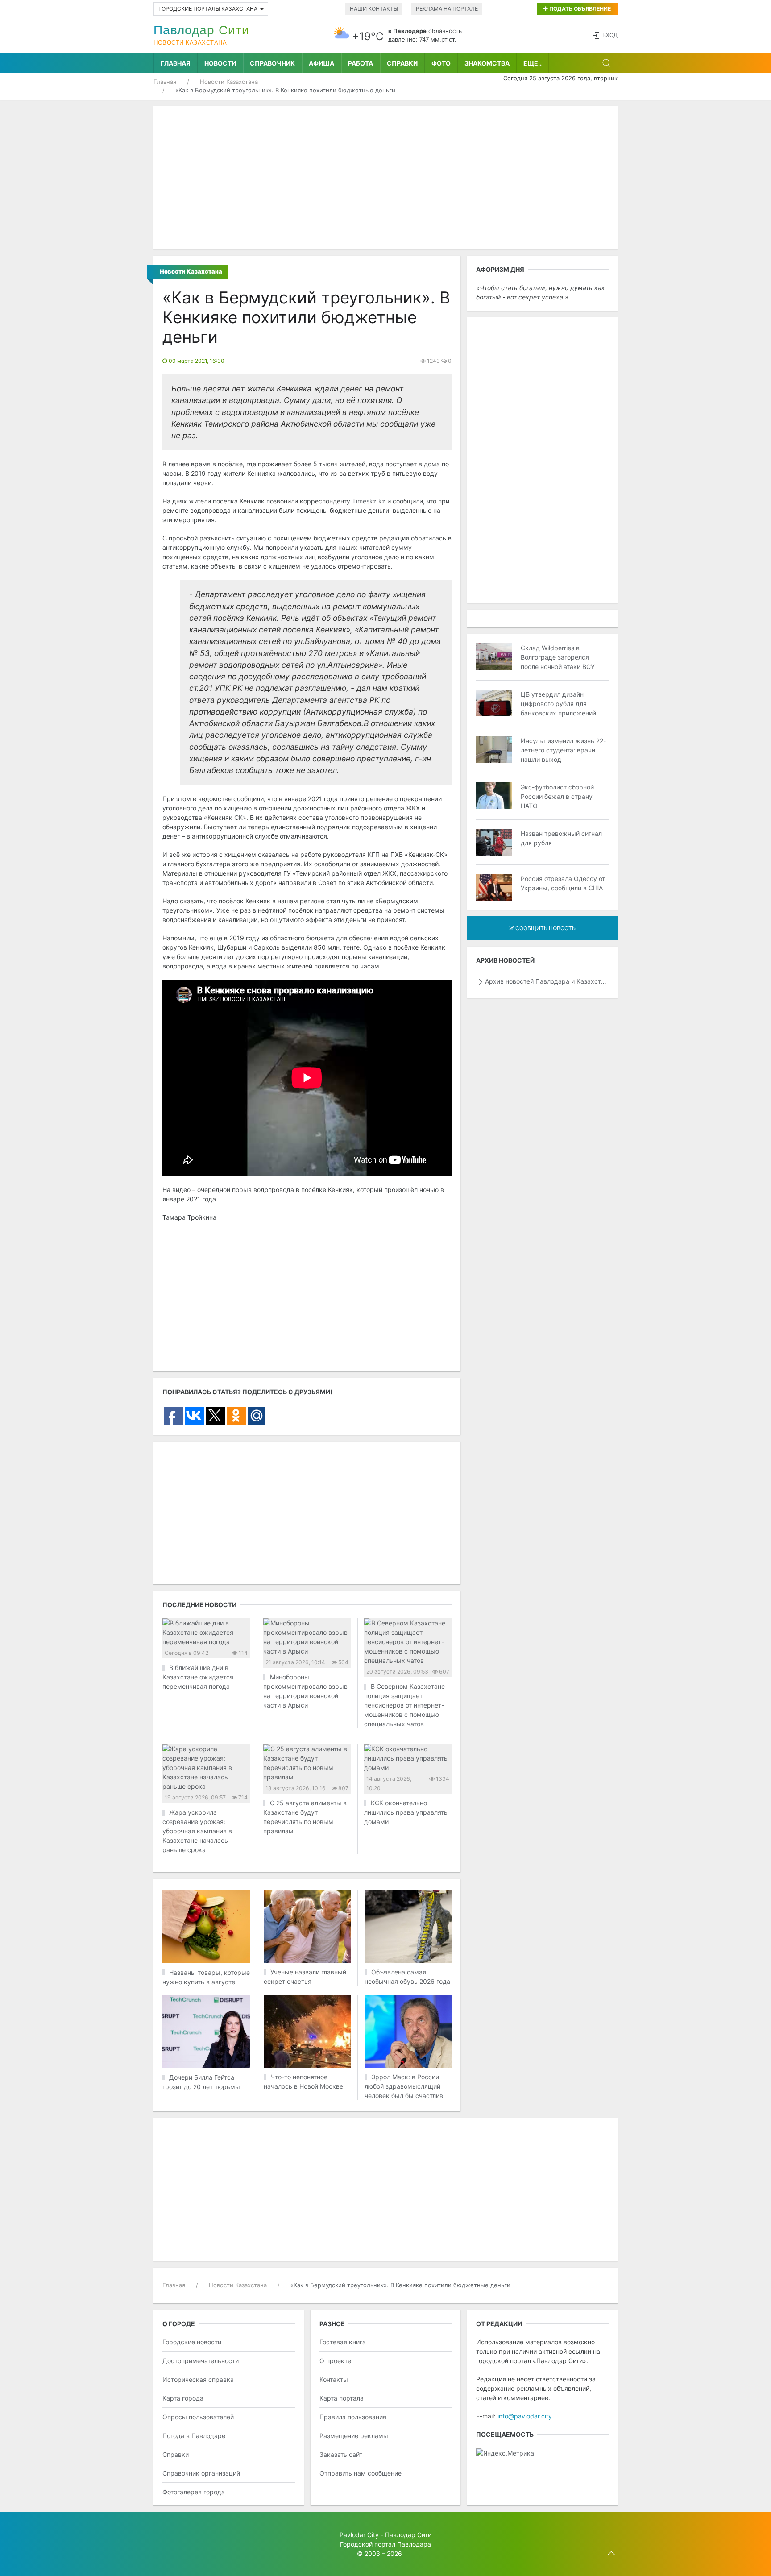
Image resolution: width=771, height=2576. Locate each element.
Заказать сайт (341, 2454)
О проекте (335, 2361)
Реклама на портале (447, 9)
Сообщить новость (545, 928)
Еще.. (533, 63)
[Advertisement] (385, 178)
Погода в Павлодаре (194, 2436)
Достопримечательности (201, 2361)
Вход (610, 35)
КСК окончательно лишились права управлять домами (406, 1812)
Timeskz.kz (369, 501)
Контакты (334, 2379)
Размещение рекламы (354, 2436)
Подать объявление (579, 9)
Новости (220, 63)
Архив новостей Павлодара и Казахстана (547, 981)
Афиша (321, 63)
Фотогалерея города (194, 2492)
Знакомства (487, 63)
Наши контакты (374, 9)
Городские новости (192, 2342)
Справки (402, 63)
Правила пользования (353, 2417)
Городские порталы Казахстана (208, 9)
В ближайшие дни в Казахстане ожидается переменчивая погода (198, 1677)
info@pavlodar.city (525, 2416)
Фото (441, 63)
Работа (361, 63)
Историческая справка (198, 2379)
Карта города (183, 2398)
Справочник (272, 63)
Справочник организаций (201, 2473)
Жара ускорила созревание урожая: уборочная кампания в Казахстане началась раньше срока (197, 1831)
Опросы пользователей (198, 2417)
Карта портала (342, 2398)
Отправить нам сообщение (361, 2473)
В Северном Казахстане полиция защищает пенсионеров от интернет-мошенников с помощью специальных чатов (404, 1705)
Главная (176, 63)
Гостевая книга (343, 2342)
